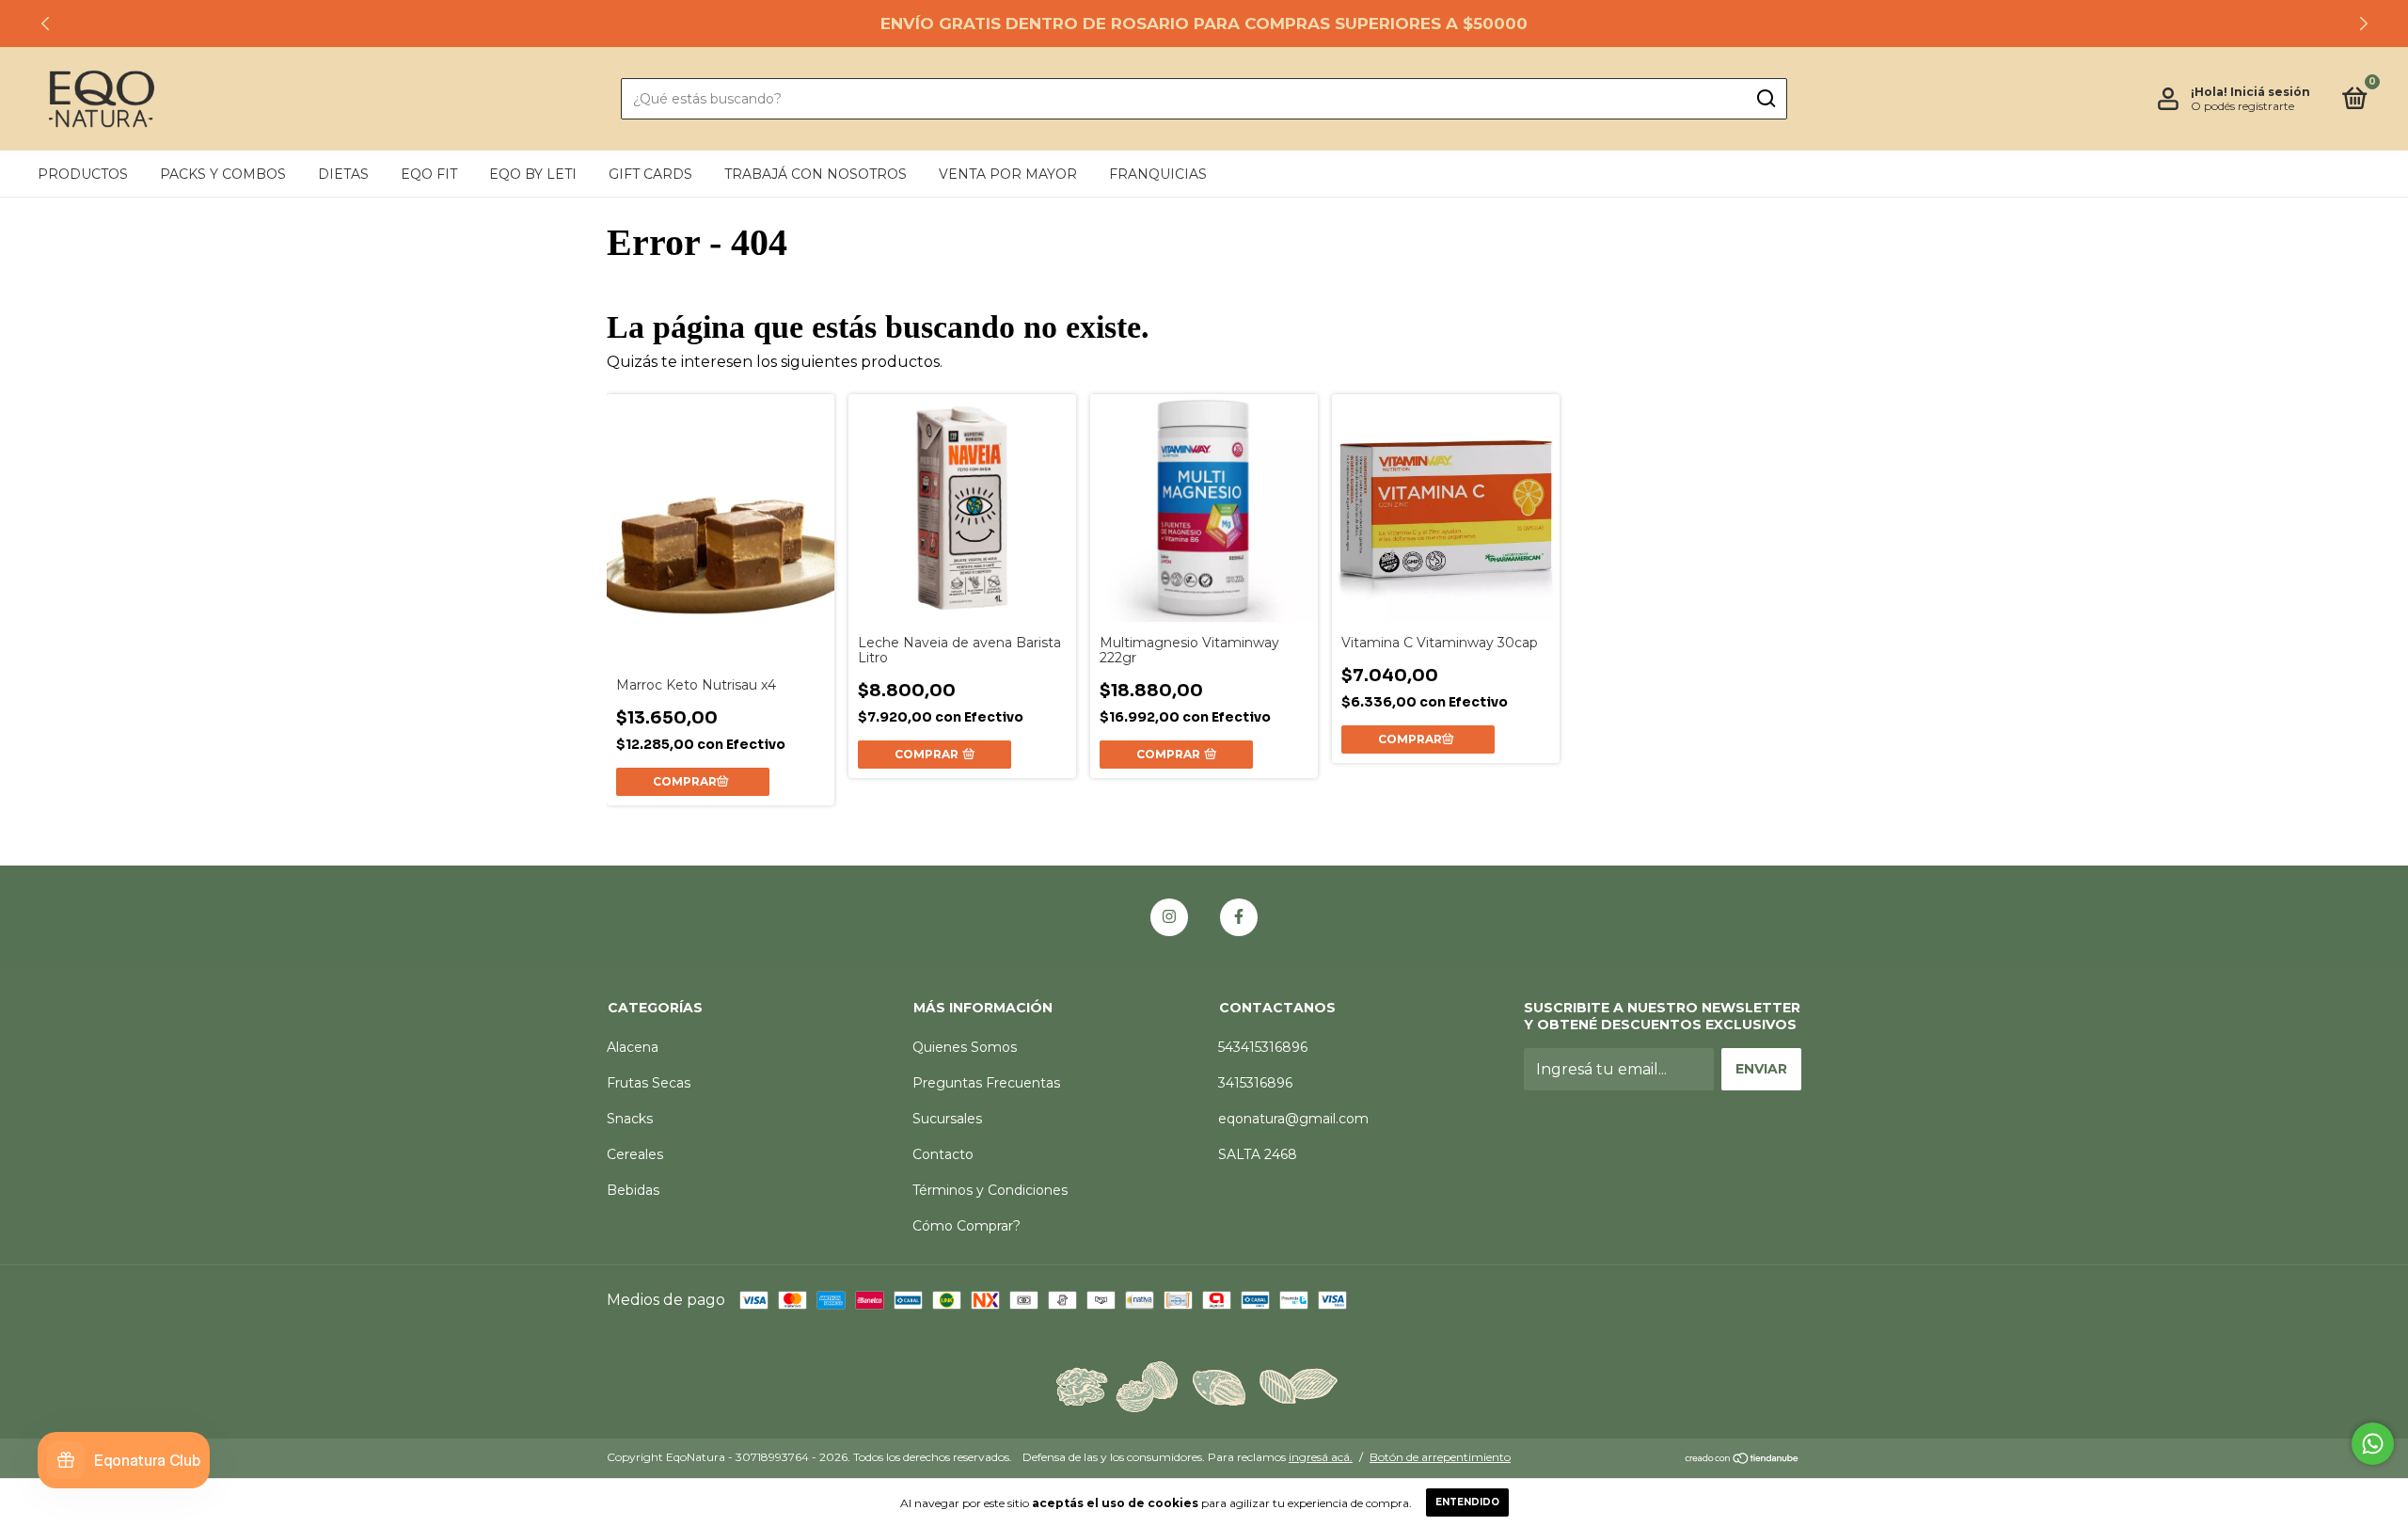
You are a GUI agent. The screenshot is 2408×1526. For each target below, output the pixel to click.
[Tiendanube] (1743, 1460)
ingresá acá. (1321, 1457)
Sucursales (947, 1119)
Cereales (635, 1154)
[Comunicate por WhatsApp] (2373, 1444)
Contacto (943, 1154)
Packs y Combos (223, 174)
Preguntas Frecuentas (986, 1083)
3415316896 (1255, 1083)
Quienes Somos (965, 1047)
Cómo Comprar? (966, 1226)
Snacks (630, 1119)
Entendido (1467, 1502)
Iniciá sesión (2270, 92)
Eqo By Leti (533, 174)
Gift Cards (650, 174)
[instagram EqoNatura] (1169, 917)
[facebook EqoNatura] (1239, 917)
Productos (83, 174)
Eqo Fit (429, 174)
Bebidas (633, 1190)
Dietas (343, 174)
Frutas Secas (649, 1083)
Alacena (633, 1047)
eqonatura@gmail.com (1293, 1119)
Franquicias (1158, 174)
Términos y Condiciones (990, 1190)
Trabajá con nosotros (816, 174)
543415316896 (1263, 1047)
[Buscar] (1765, 99)
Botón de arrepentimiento (1440, 1457)
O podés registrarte (2242, 106)
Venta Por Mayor (1008, 174)
